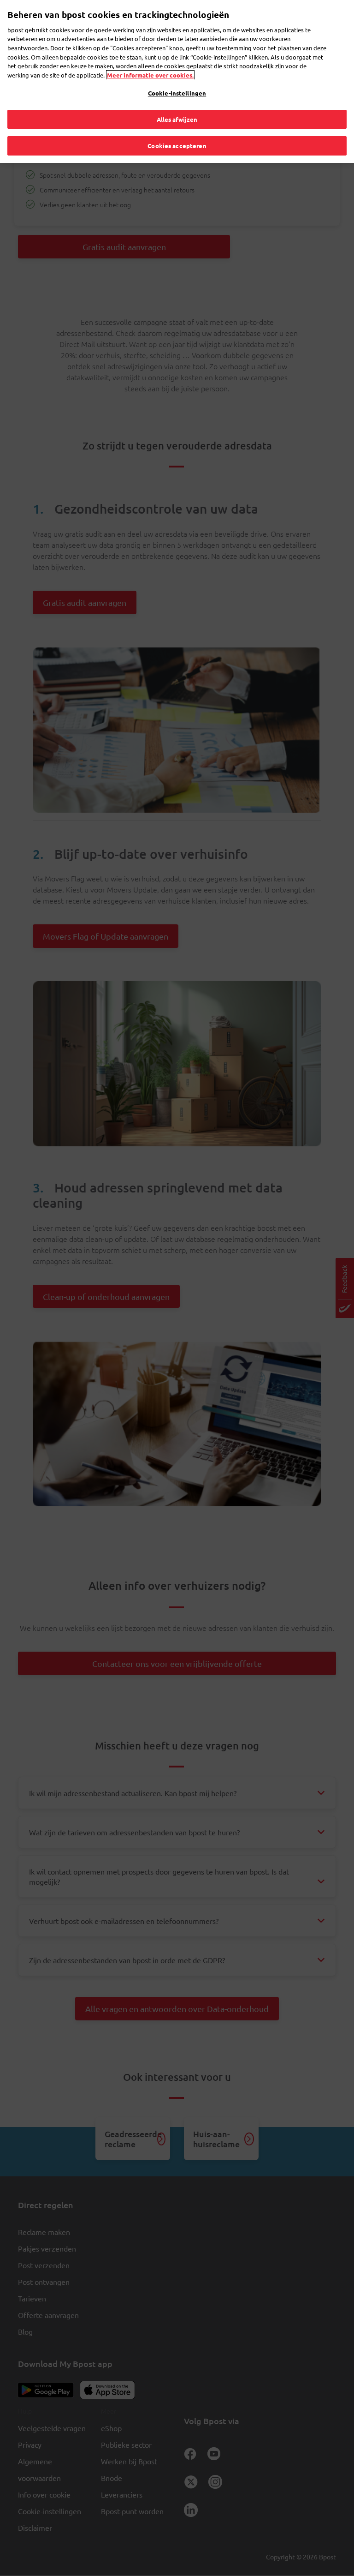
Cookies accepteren (177, 146)
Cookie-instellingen (177, 93)
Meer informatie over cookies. (150, 75)
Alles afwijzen (177, 119)
